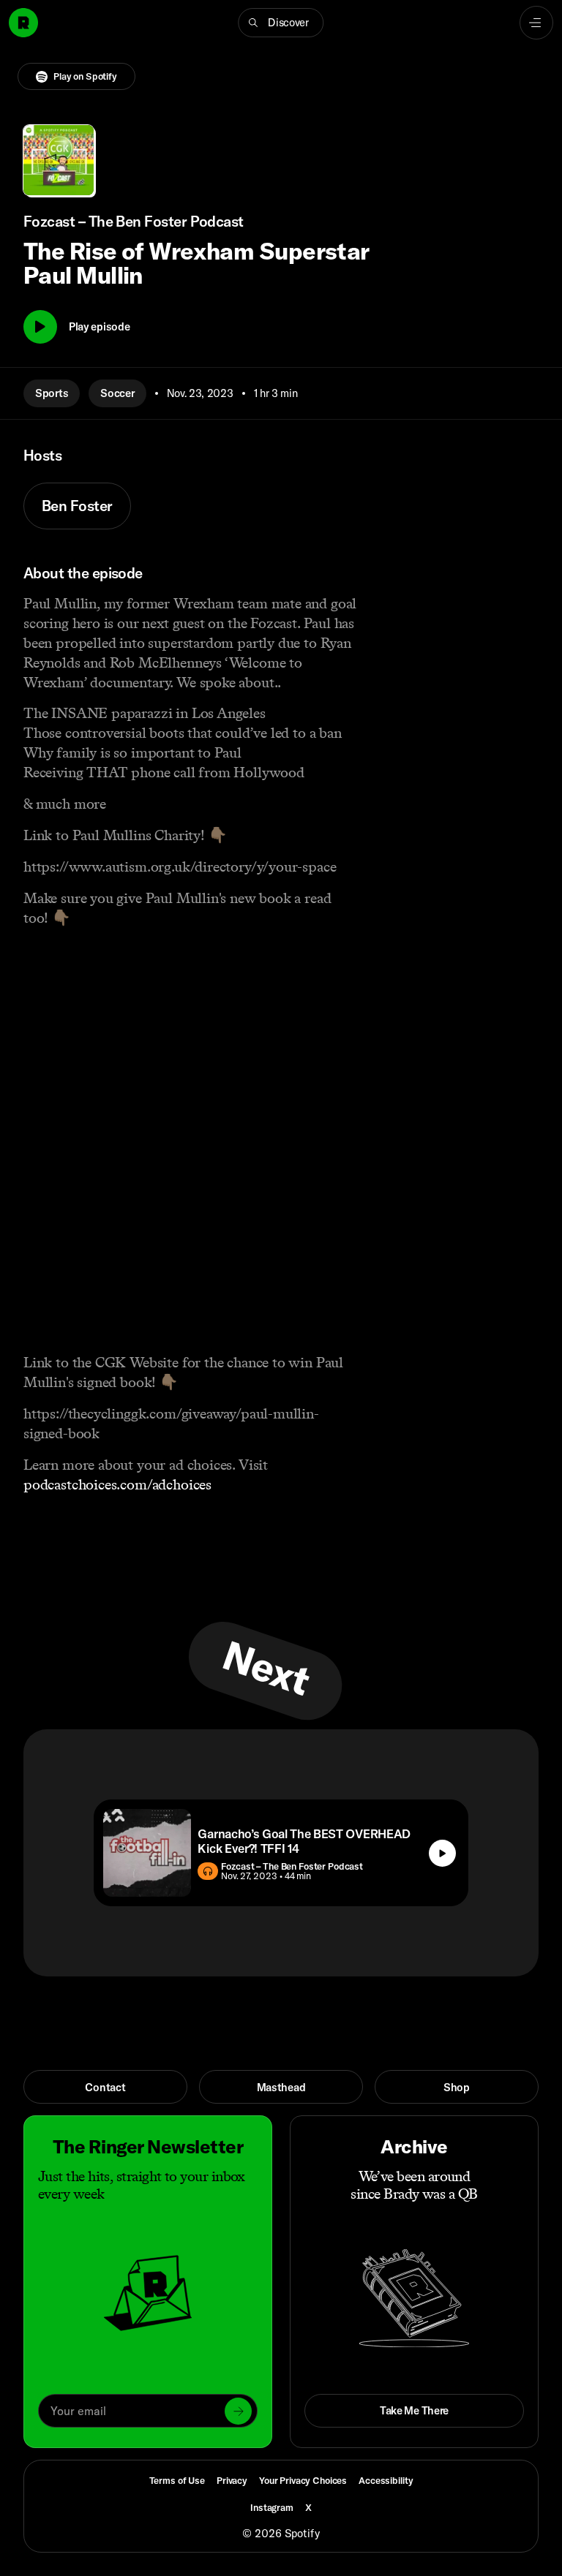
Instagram (272, 2507)
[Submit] (238, 2411)
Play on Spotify (85, 76)
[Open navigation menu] (536, 23)
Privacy (232, 2480)
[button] (281, 23)
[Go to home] (23, 23)
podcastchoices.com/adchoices (117, 1484)
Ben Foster (77, 506)
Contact (105, 2087)
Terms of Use (177, 2480)
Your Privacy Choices (303, 2481)
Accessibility (386, 2480)
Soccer (117, 393)
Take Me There (414, 2410)
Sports (52, 393)
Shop (457, 2087)
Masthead (281, 2087)
